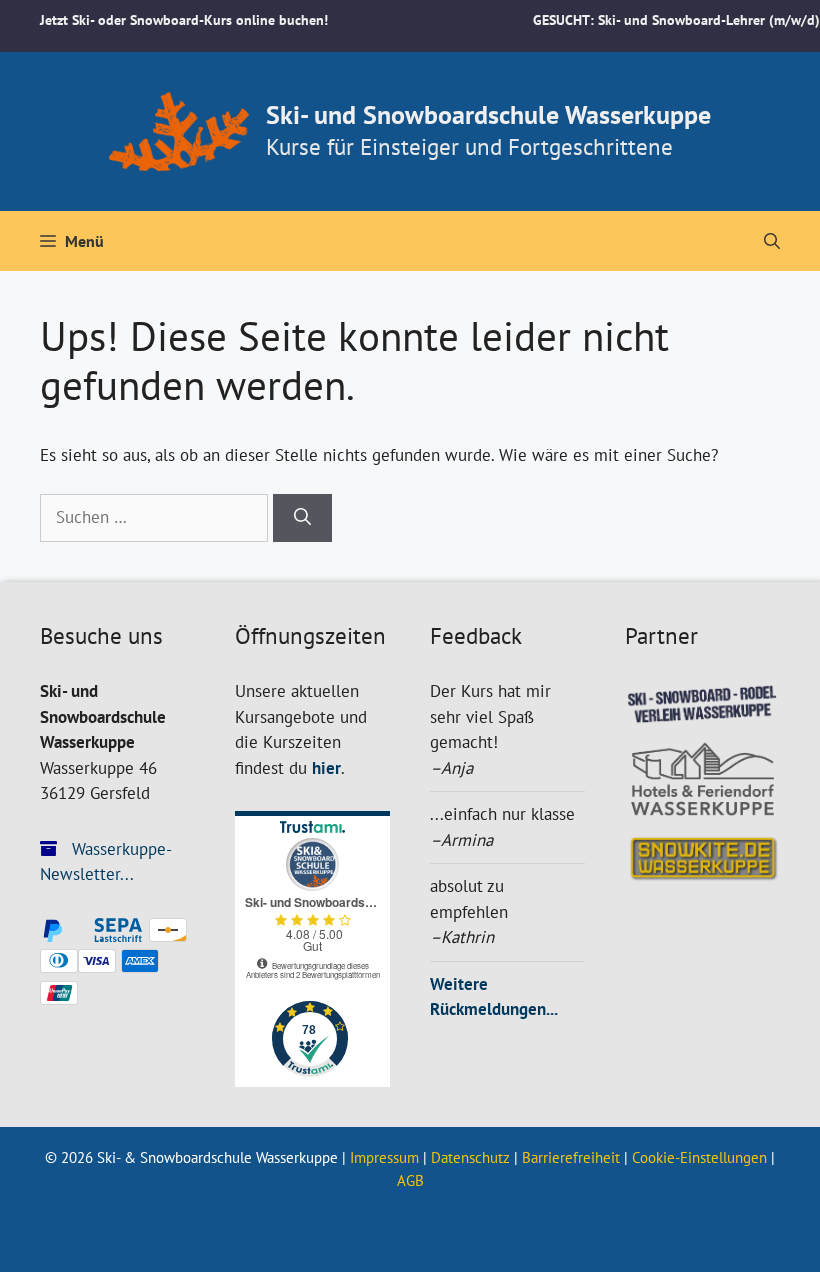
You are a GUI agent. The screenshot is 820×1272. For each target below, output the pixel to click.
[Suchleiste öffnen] (772, 241)
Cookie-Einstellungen (699, 1157)
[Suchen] (302, 518)
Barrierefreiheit (571, 1157)
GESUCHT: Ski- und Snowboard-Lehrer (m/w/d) (676, 20)
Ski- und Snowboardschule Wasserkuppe (488, 114)
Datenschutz (470, 1157)
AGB (410, 1180)
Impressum (384, 1157)
